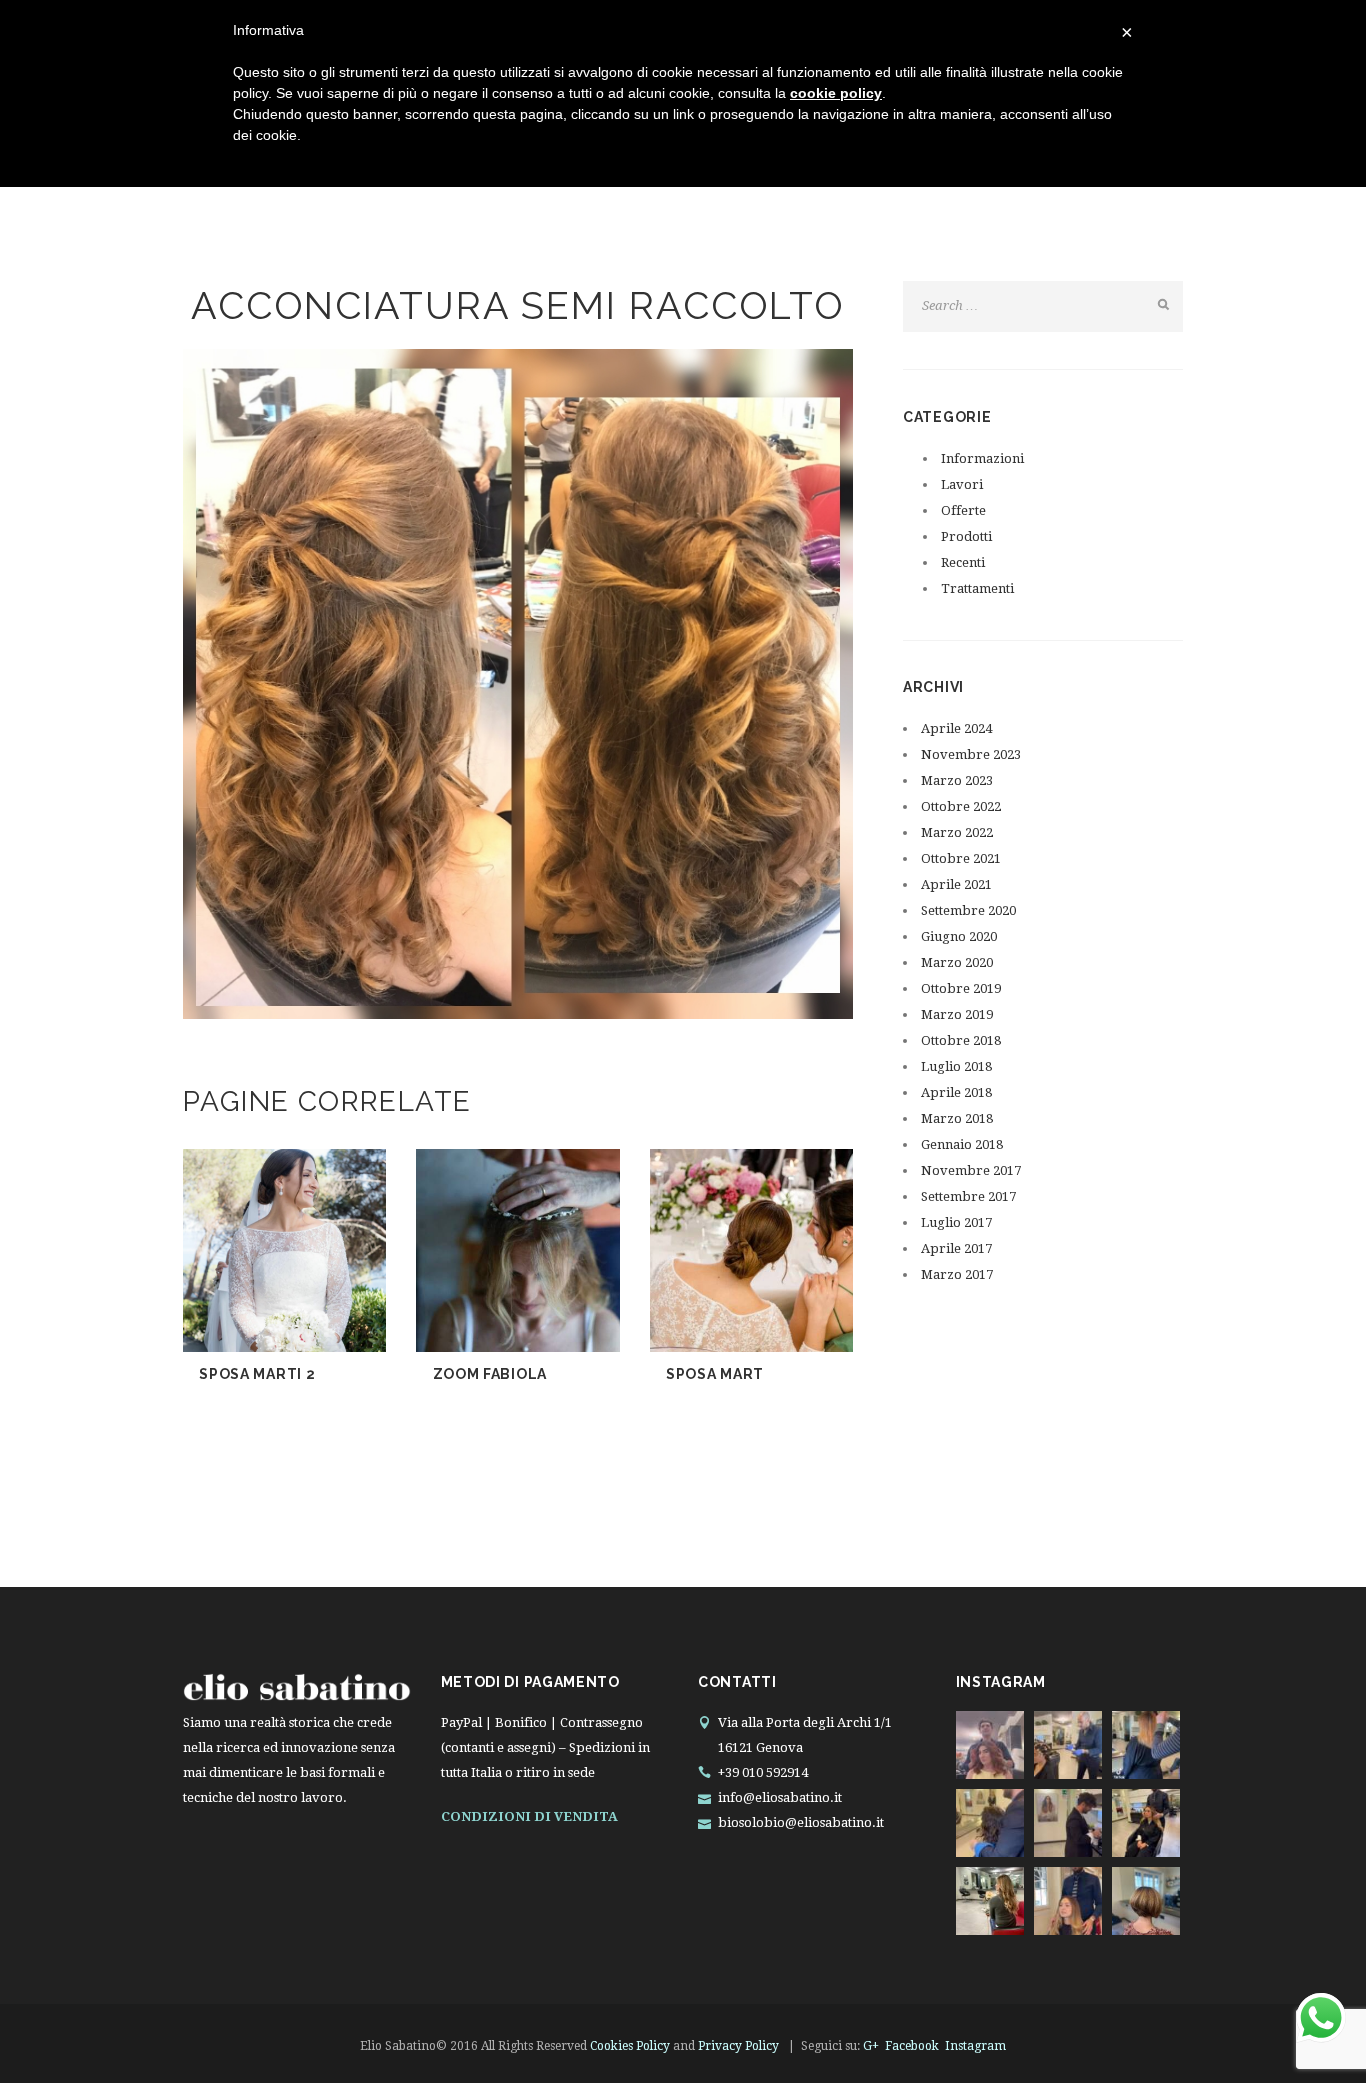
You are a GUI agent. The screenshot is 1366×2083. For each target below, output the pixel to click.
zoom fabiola (490, 1374)
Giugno (959, 936)
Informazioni (982, 458)
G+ (871, 2046)
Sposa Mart (715, 1374)
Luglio (956, 1066)
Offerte (963, 510)
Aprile (956, 728)
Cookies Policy (630, 2046)
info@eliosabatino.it (780, 1797)
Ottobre (961, 806)
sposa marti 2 (257, 1374)
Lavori (962, 484)
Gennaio (962, 1144)
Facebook (912, 2046)
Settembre (968, 910)
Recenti (963, 562)
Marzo (957, 780)
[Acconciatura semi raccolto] (518, 684)
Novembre (971, 754)
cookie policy (836, 93)
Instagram (975, 2046)
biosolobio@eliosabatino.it (801, 1822)
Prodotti (966, 536)
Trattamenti (977, 588)
